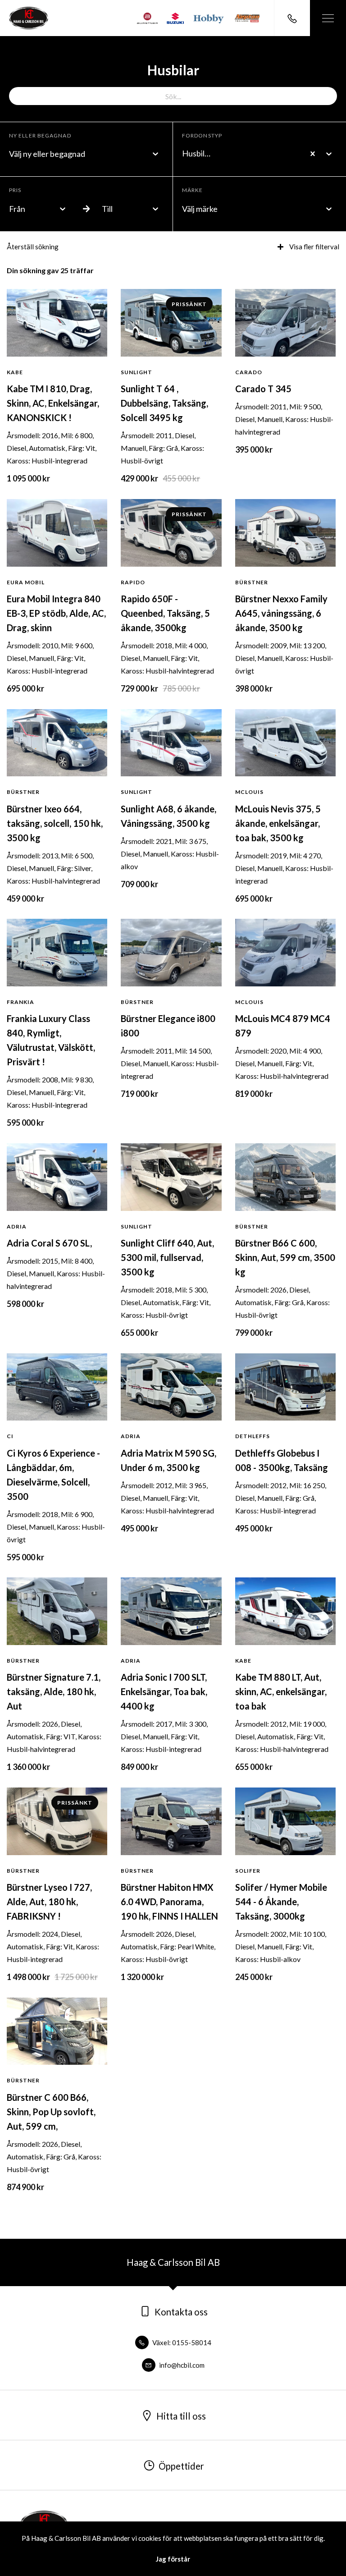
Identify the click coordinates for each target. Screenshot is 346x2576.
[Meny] (328, 18)
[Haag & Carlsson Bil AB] (29, 18)
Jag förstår (173, 2559)
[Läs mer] (147, 18)
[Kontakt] (292, 18)
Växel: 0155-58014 (181, 2342)
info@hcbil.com (181, 2365)
